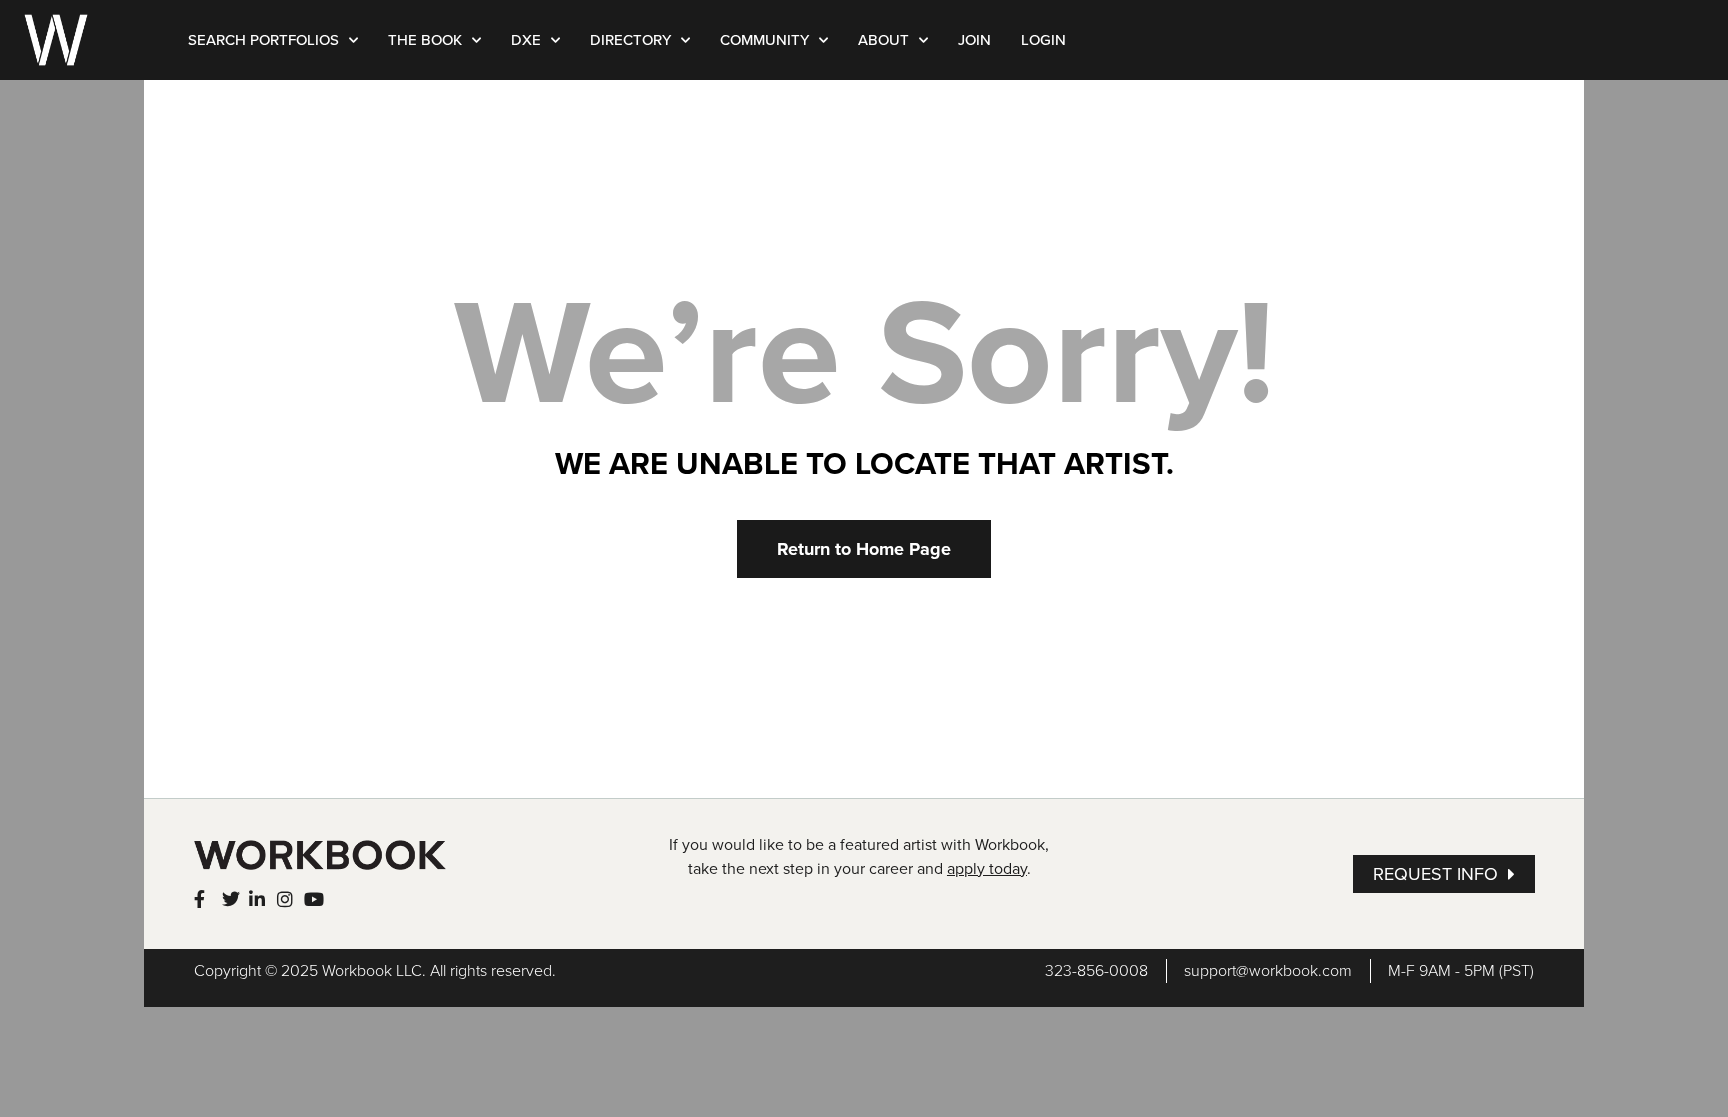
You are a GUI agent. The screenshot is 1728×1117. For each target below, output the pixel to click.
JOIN (974, 40)
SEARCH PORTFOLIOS (263, 40)
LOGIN (1043, 40)
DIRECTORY (630, 40)
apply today (987, 869)
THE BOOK (425, 40)
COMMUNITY (764, 40)
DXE (526, 40)
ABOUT (883, 40)
